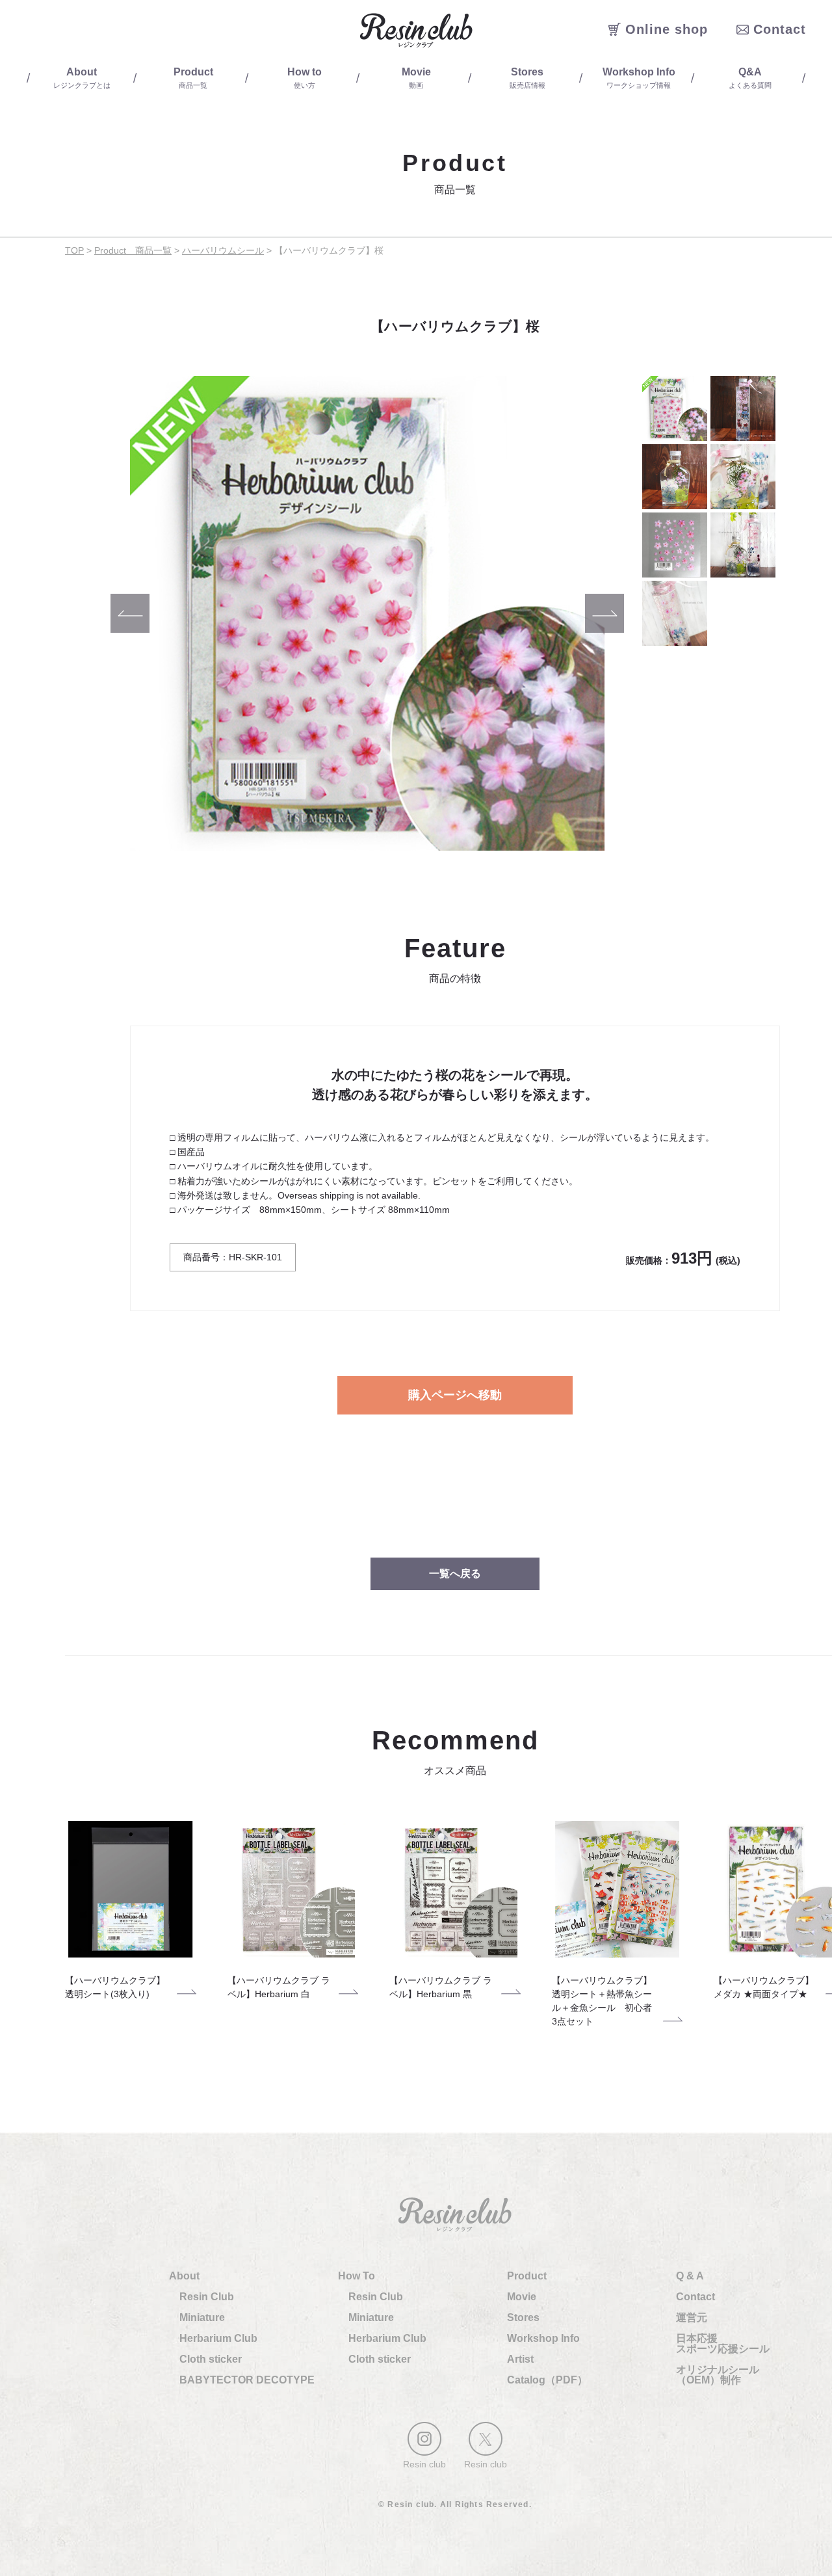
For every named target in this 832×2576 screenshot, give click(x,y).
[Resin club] (424, 2439)
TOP (74, 250)
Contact (695, 2297)
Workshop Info (543, 2338)
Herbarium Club (218, 2338)
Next (604, 613)
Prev (130, 613)
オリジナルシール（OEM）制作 (718, 2375)
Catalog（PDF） (547, 2380)
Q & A (690, 2276)
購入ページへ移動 (455, 1395)
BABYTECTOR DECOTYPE (247, 2380)
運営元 (692, 2317)
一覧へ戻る (455, 1573)
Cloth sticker (211, 2359)
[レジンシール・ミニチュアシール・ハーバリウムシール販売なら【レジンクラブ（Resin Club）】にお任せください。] (416, 30)
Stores (523, 2317)
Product (527, 2276)
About (184, 2276)
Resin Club (207, 2297)
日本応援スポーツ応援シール (723, 2344)
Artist (520, 2359)
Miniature (202, 2317)
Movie (522, 2297)
